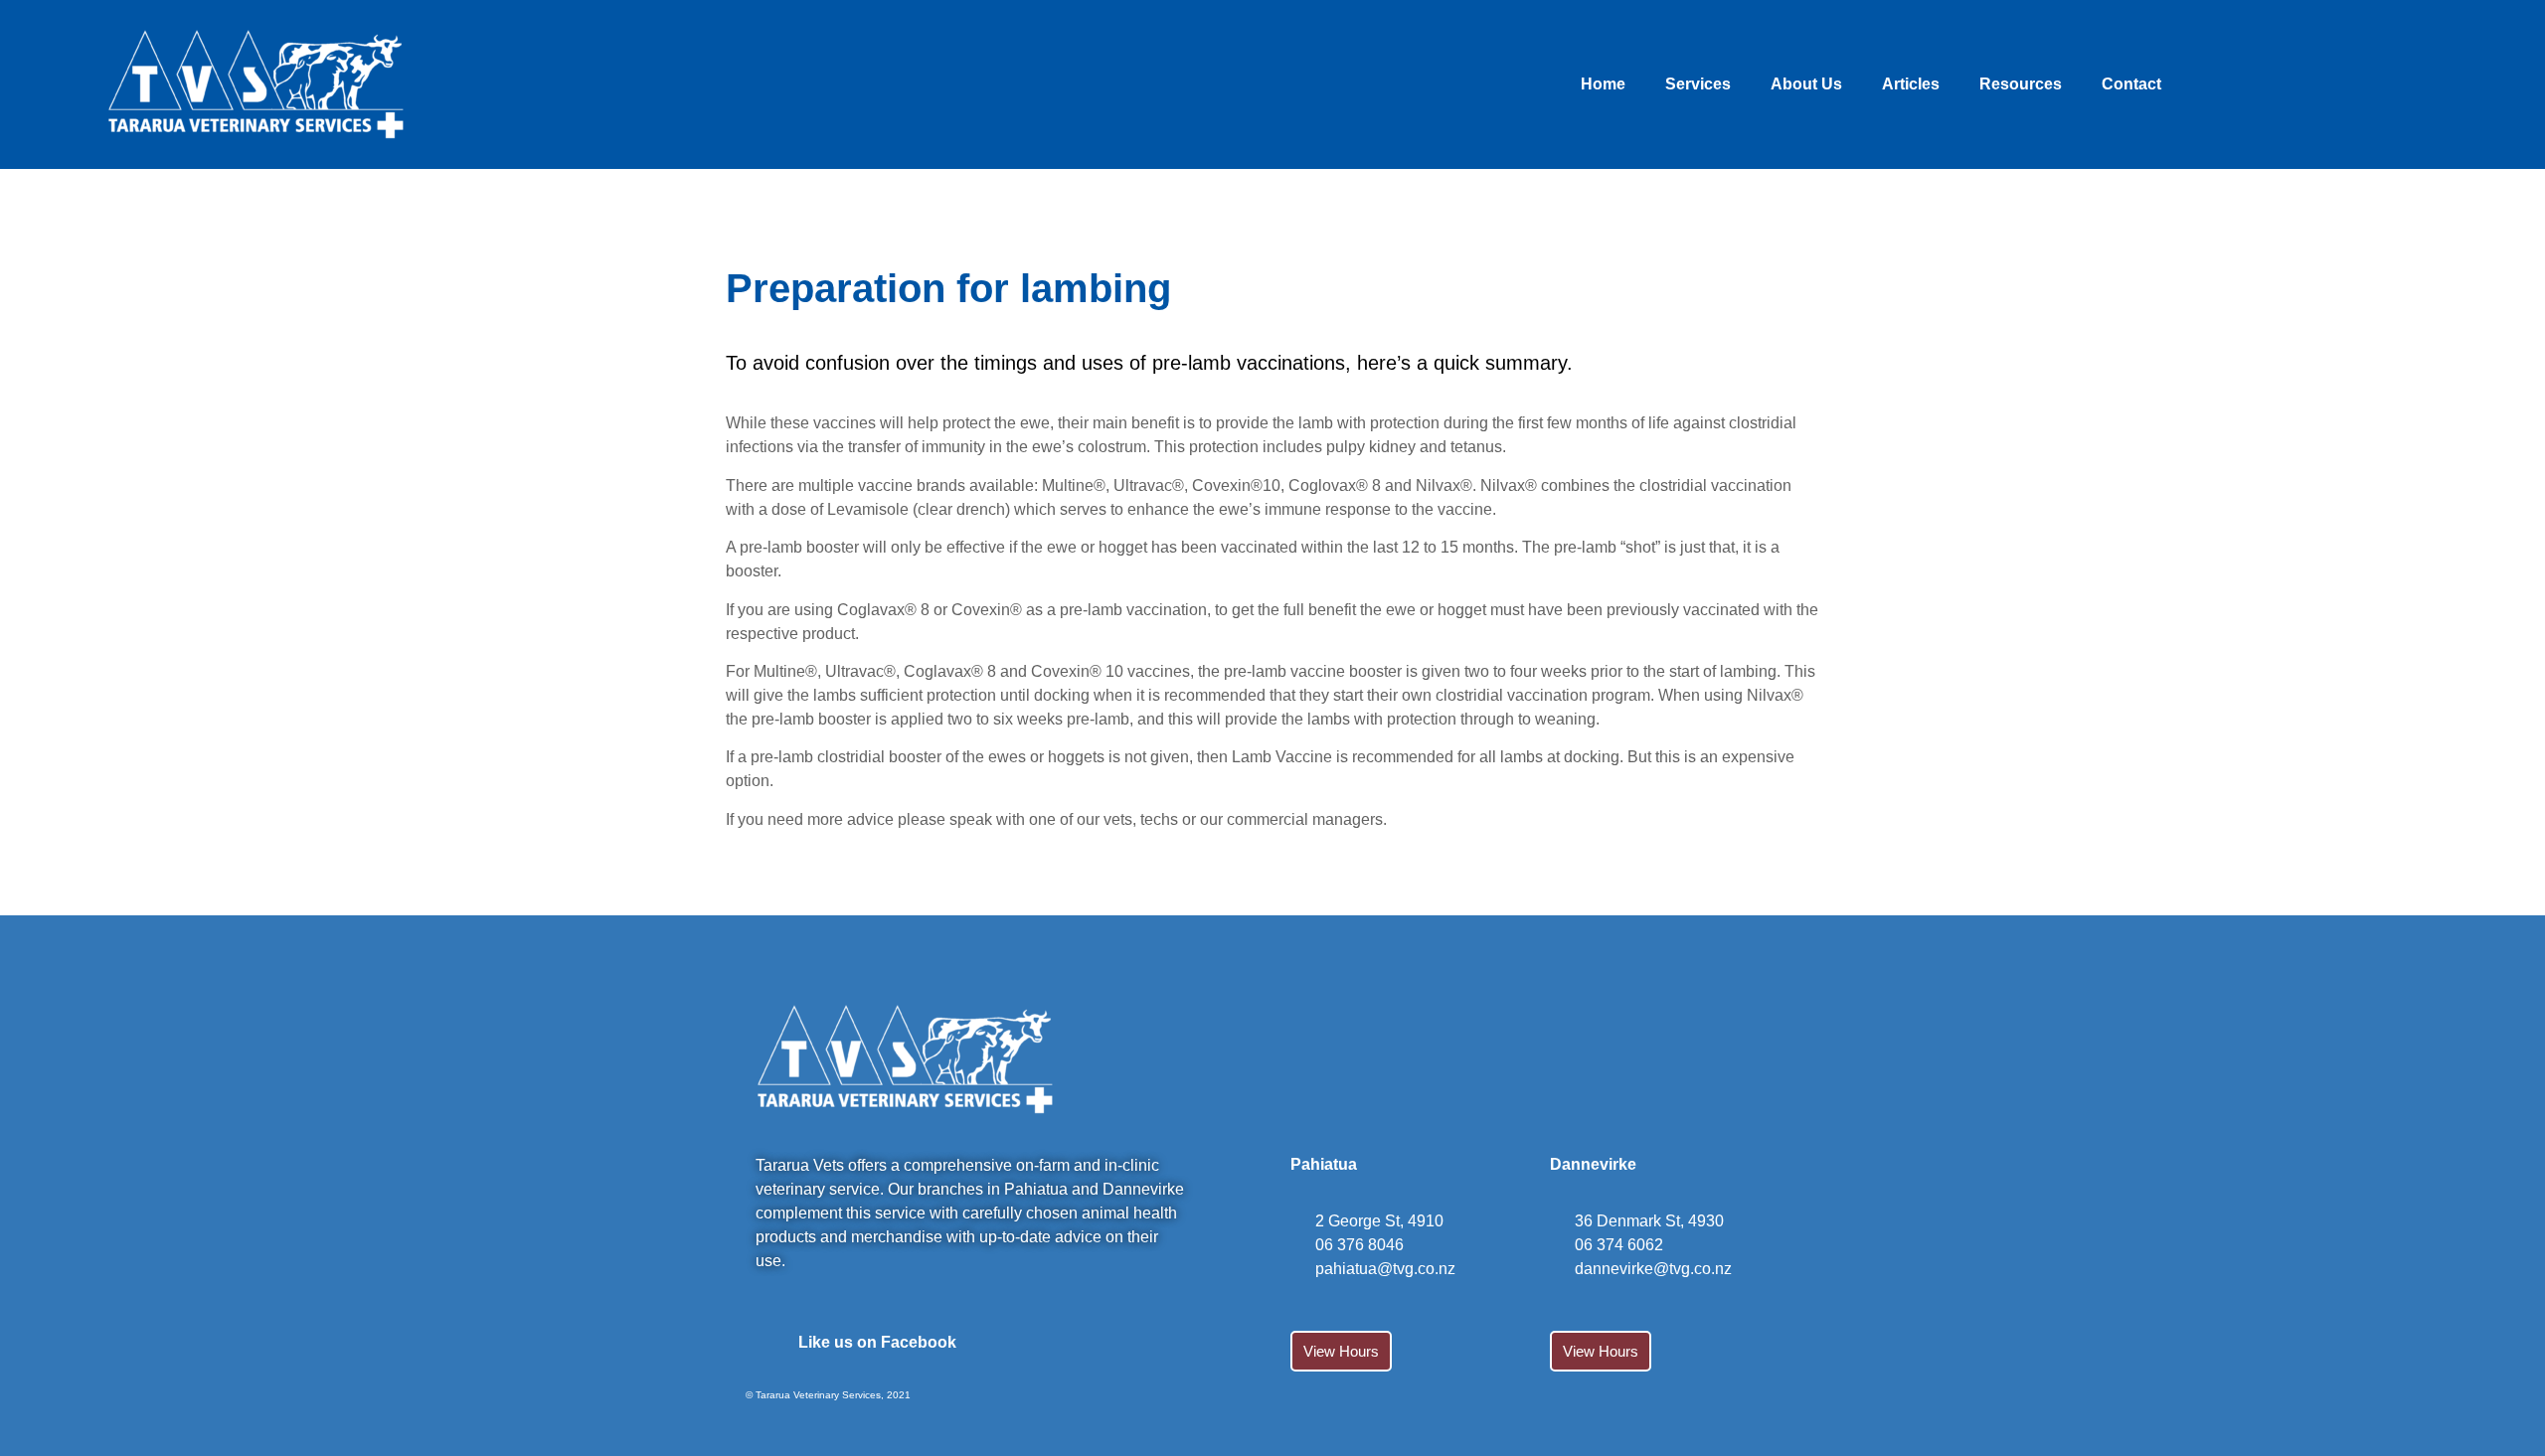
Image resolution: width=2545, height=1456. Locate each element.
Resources (2021, 84)
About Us (1806, 84)
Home (1603, 84)
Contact (2131, 84)
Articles (1911, 84)
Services (1698, 84)
